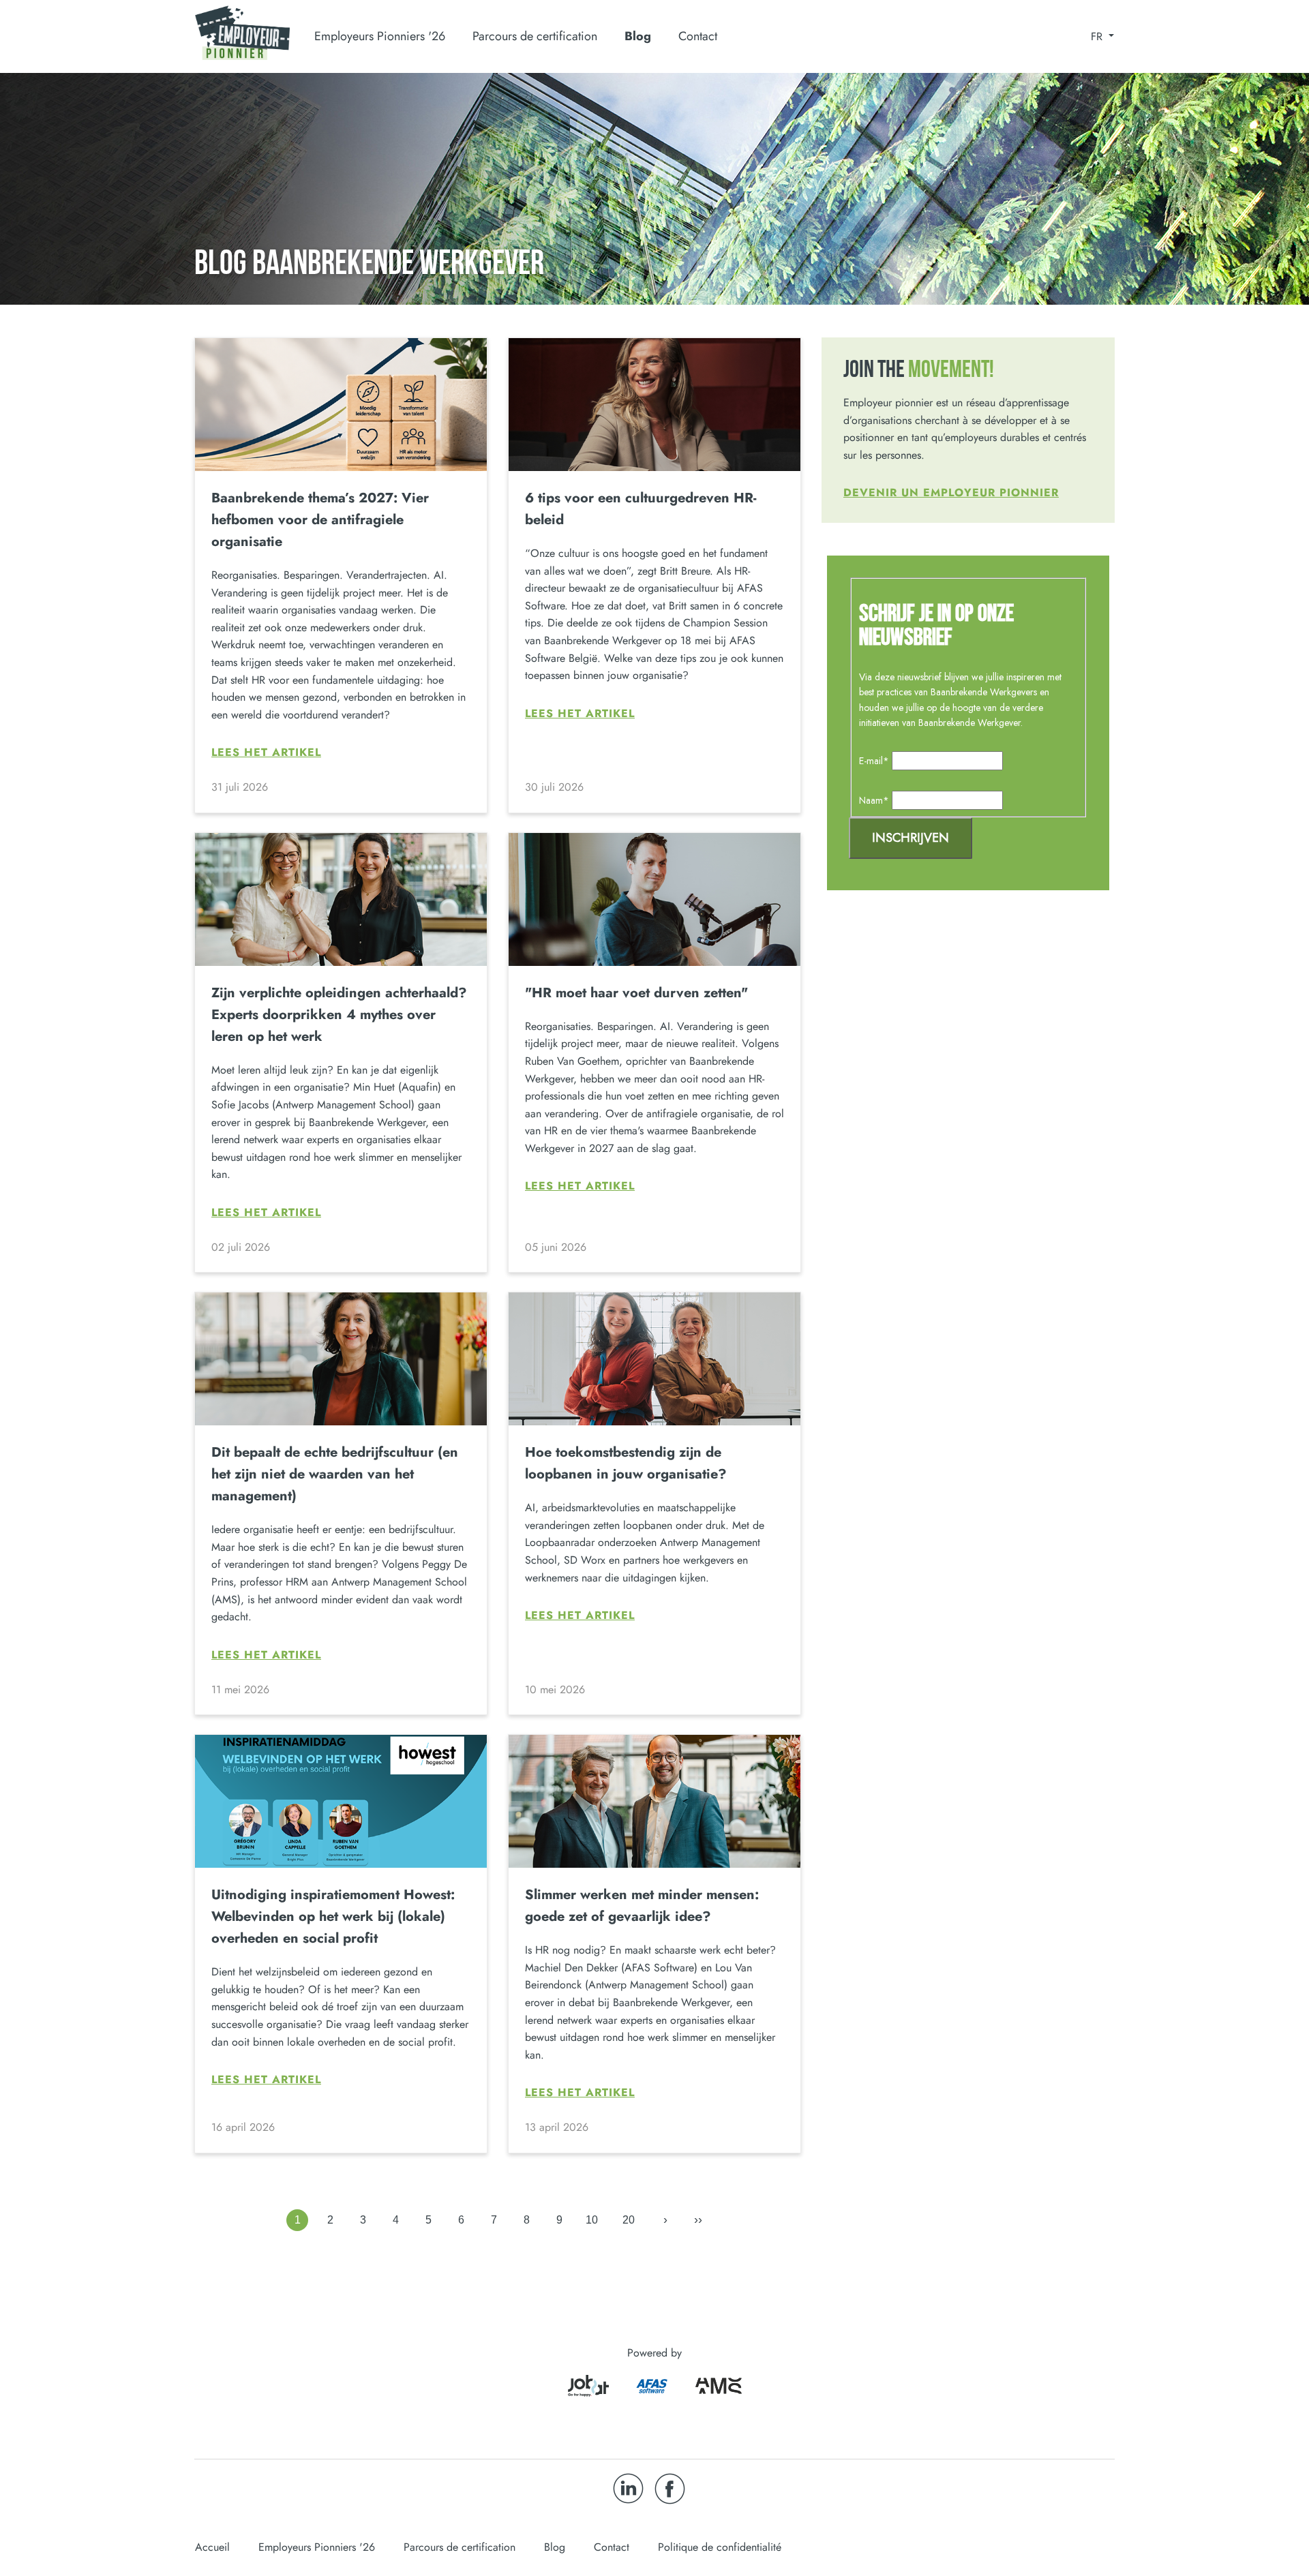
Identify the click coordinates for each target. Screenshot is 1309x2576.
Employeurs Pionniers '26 (317, 2547)
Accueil (212, 2547)
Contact (698, 36)
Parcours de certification (460, 2547)
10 (592, 2220)
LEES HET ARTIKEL (266, 753)
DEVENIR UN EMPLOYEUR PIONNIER (951, 493)
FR (1098, 37)
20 (629, 2220)
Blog (638, 36)
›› (698, 2219)
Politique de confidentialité (720, 2547)
